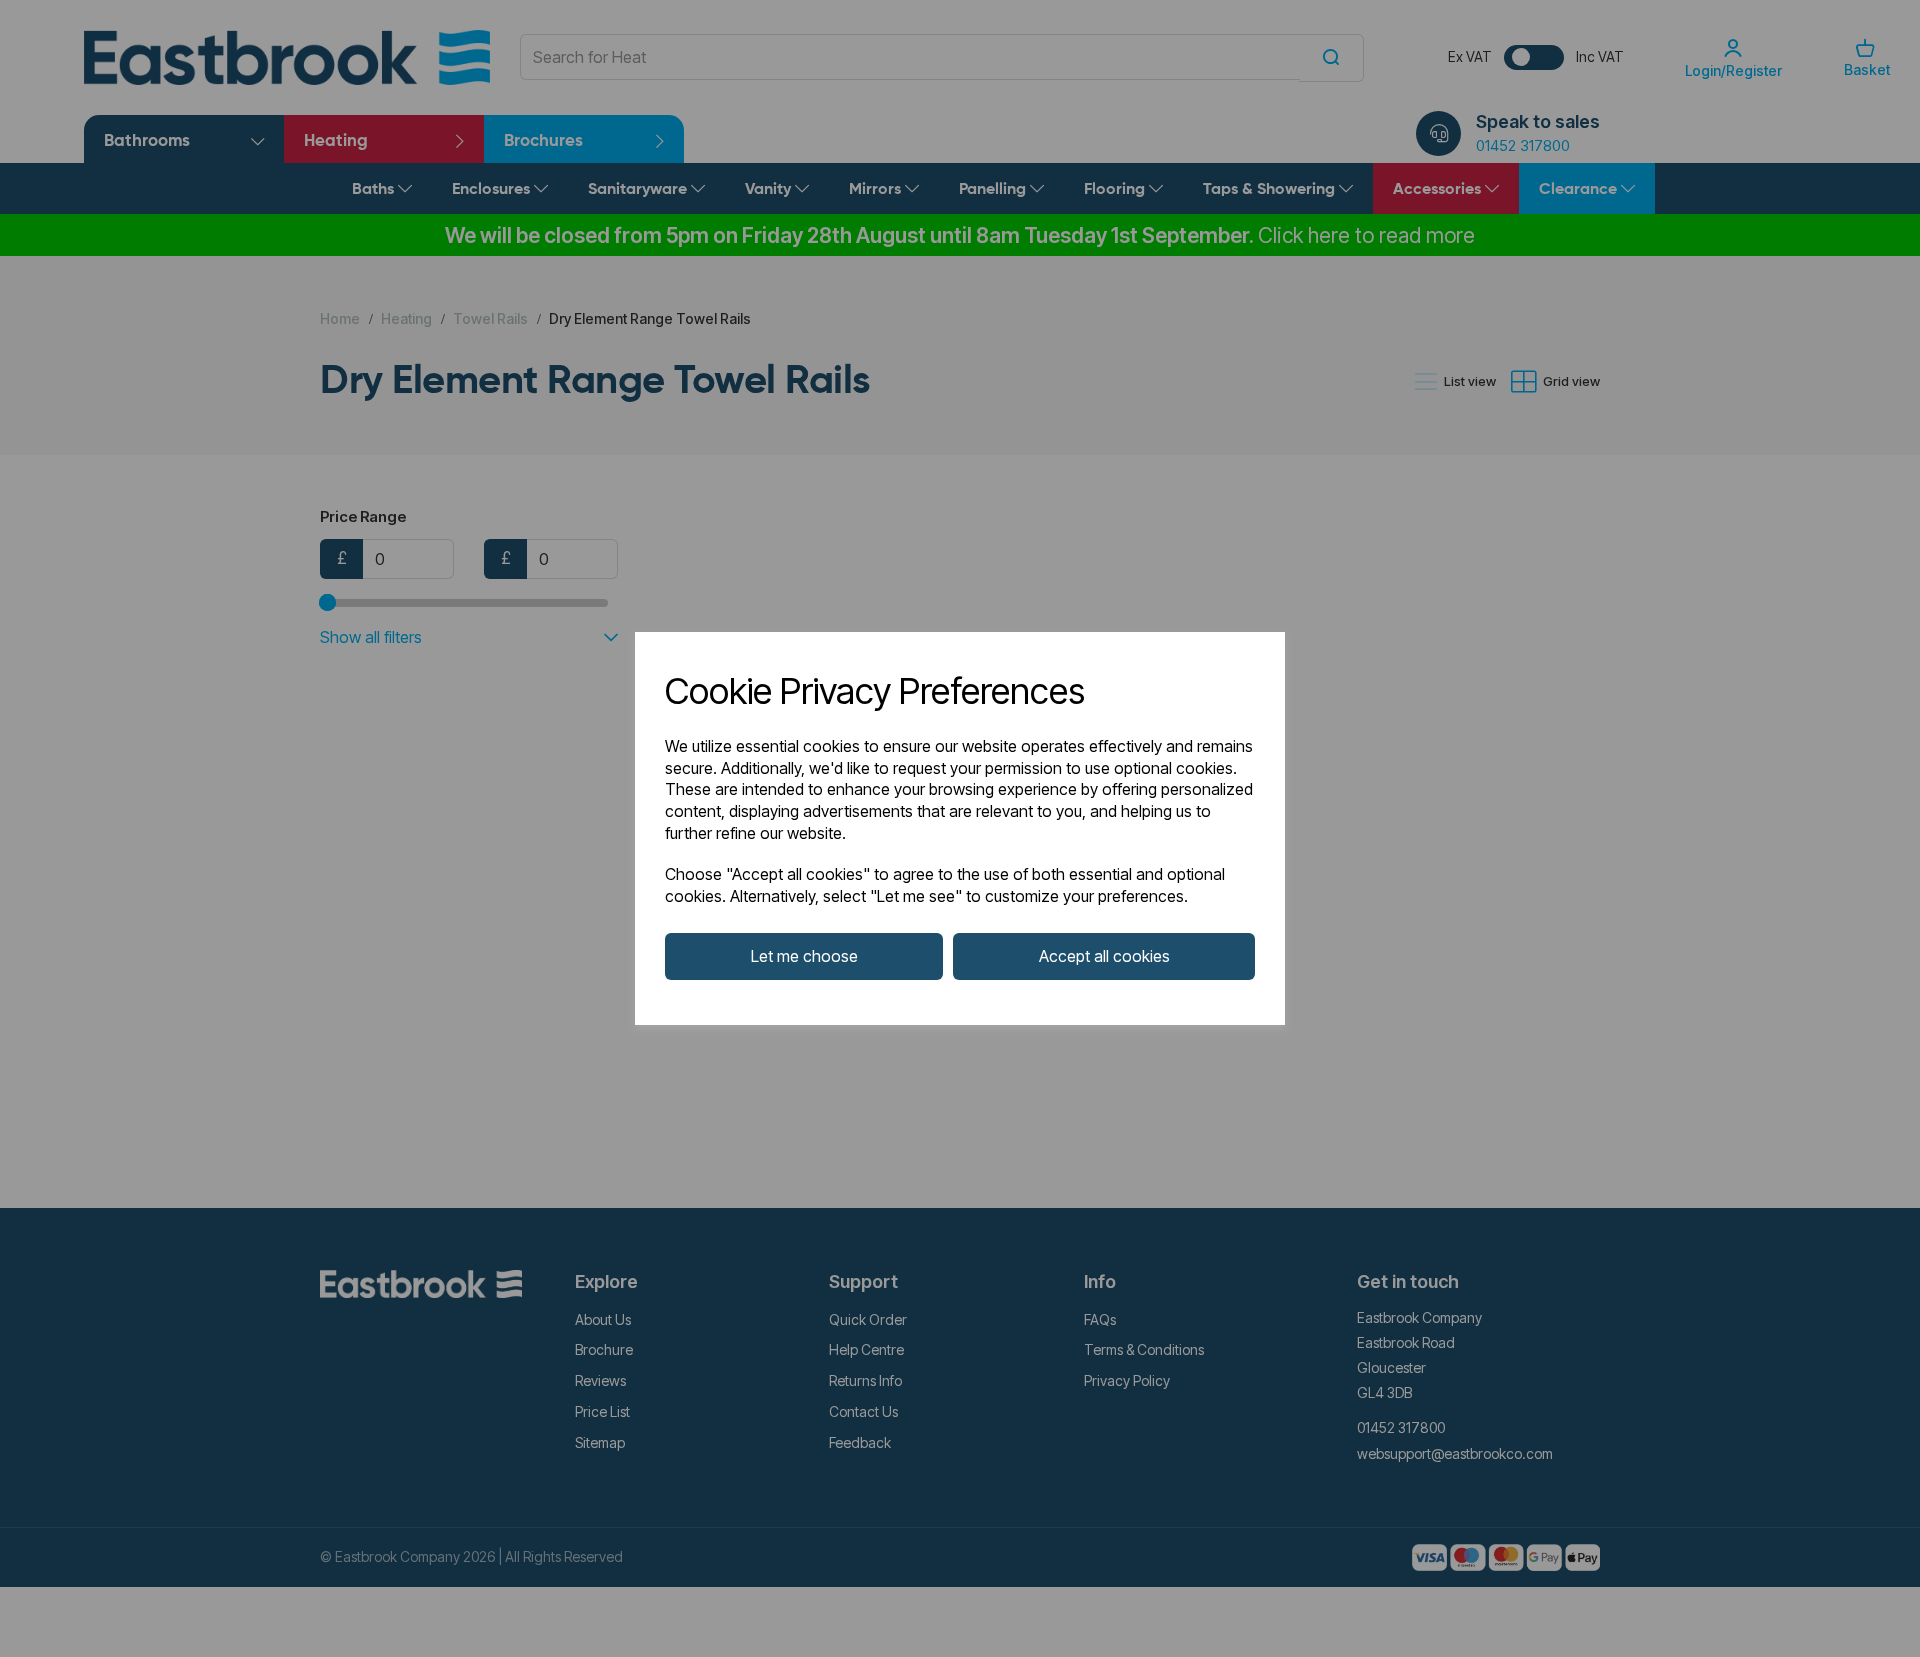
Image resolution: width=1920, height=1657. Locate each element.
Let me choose (804, 956)
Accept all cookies (1104, 956)
